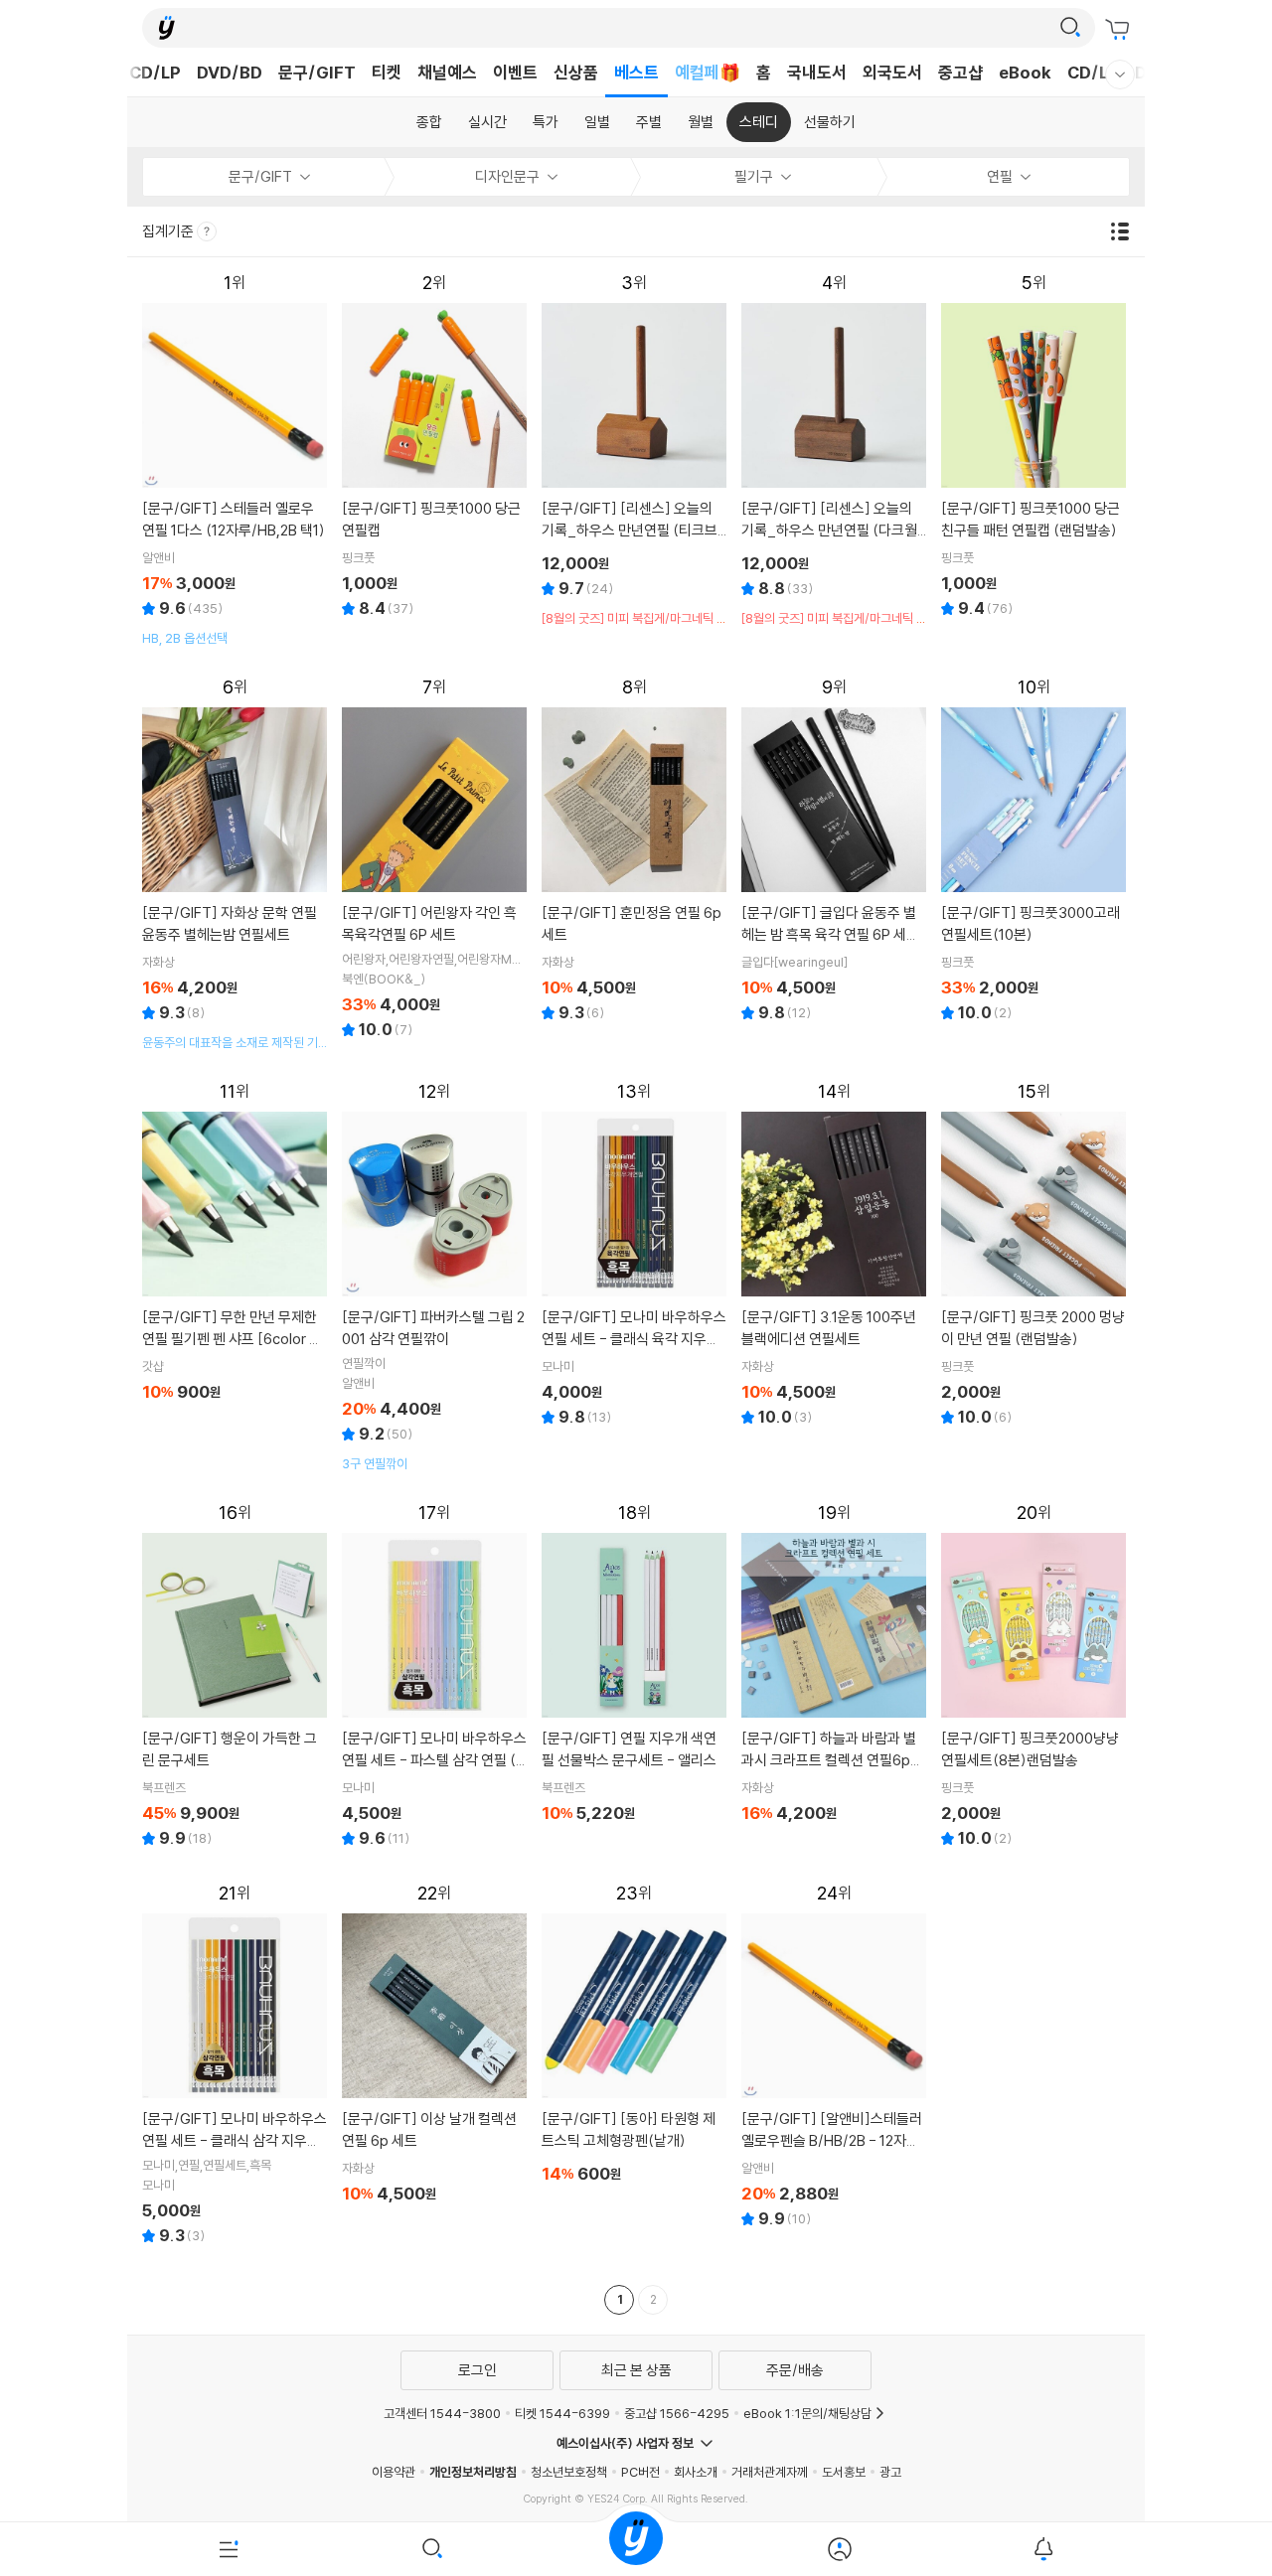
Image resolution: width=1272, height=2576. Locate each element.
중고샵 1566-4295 (677, 2413)
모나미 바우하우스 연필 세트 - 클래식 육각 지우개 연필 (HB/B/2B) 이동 (635, 1256)
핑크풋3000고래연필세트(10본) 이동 (1034, 852)
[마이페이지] (839, 2549)
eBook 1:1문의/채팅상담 (807, 2413)
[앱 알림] (1043, 2549)
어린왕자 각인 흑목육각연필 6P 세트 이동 (435, 860)
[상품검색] (433, 2549)
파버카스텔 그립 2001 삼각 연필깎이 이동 (435, 1277)
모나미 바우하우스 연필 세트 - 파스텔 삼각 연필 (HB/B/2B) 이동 (435, 1677)
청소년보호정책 (569, 2472)
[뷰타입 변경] (1125, 231)
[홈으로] (636, 2549)
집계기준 (169, 231)
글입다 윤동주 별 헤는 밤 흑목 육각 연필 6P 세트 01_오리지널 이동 (834, 852)
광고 (890, 2472)
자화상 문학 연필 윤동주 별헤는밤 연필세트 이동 (235, 864)
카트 (1120, 30)
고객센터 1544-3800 (442, 2413)
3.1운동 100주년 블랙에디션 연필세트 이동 (834, 1256)
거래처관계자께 (770, 2472)
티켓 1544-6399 (562, 2413)
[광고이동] (1070, 28)
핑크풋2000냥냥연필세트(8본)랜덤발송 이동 (1034, 1677)
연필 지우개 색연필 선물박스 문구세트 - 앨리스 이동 (635, 1666)
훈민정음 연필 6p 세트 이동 (635, 852)
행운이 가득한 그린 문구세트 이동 (235, 1677)
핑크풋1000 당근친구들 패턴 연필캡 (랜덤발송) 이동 (1034, 448)
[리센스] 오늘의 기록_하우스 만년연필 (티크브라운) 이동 (635, 450)
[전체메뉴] (229, 2549)
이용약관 (394, 2472)
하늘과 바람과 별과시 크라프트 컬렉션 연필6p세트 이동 (834, 1666)
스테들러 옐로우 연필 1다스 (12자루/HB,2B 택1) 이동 (235, 459)
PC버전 (640, 2472)
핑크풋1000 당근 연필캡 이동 (435, 448)
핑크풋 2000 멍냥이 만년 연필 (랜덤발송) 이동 (1034, 1256)
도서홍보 (844, 2472)
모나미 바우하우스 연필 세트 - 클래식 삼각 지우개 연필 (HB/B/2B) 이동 (235, 2066)
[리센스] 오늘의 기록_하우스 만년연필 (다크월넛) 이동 (834, 450)
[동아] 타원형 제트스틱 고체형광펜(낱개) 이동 (635, 2036)
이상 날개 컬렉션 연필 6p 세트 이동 (435, 2046)
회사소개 (696, 2472)
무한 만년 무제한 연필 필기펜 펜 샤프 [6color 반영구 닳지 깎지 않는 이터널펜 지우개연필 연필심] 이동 (235, 1244)
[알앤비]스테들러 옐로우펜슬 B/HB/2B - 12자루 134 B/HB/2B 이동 (834, 2058)
